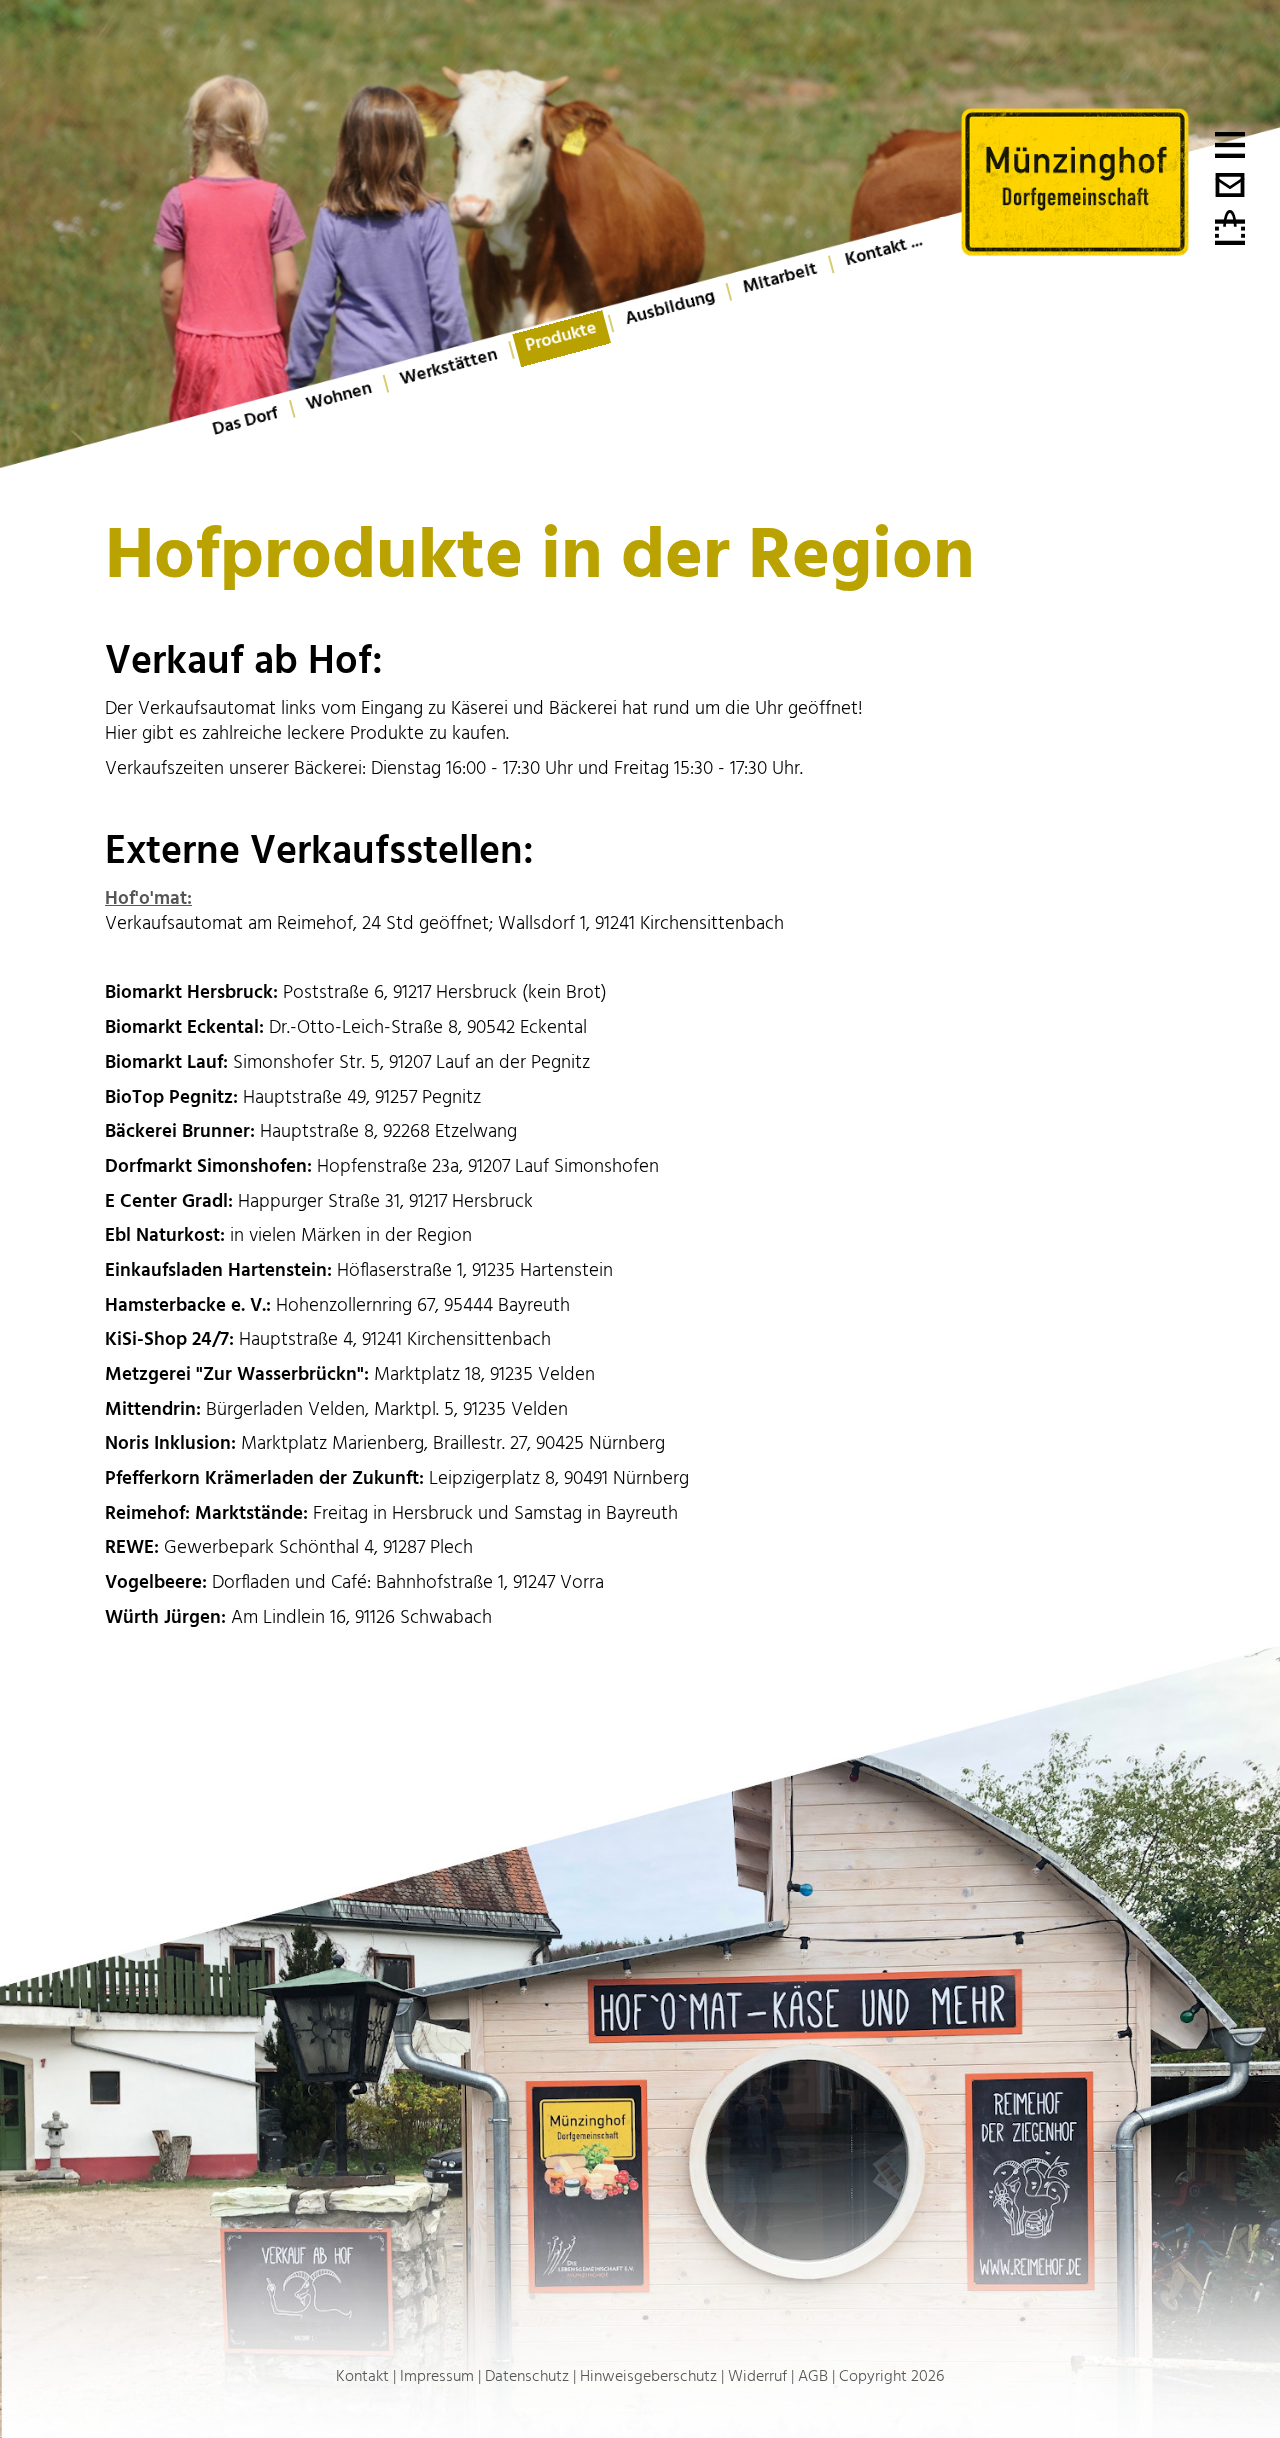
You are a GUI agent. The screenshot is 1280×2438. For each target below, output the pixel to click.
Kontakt (362, 2376)
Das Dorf (245, 421)
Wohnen (338, 396)
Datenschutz (527, 2376)
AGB (813, 2376)
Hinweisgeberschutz (648, 2376)
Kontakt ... (883, 250)
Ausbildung (670, 307)
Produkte (561, 337)
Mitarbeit (780, 278)
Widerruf (757, 2376)
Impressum (437, 2376)
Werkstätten (448, 366)
